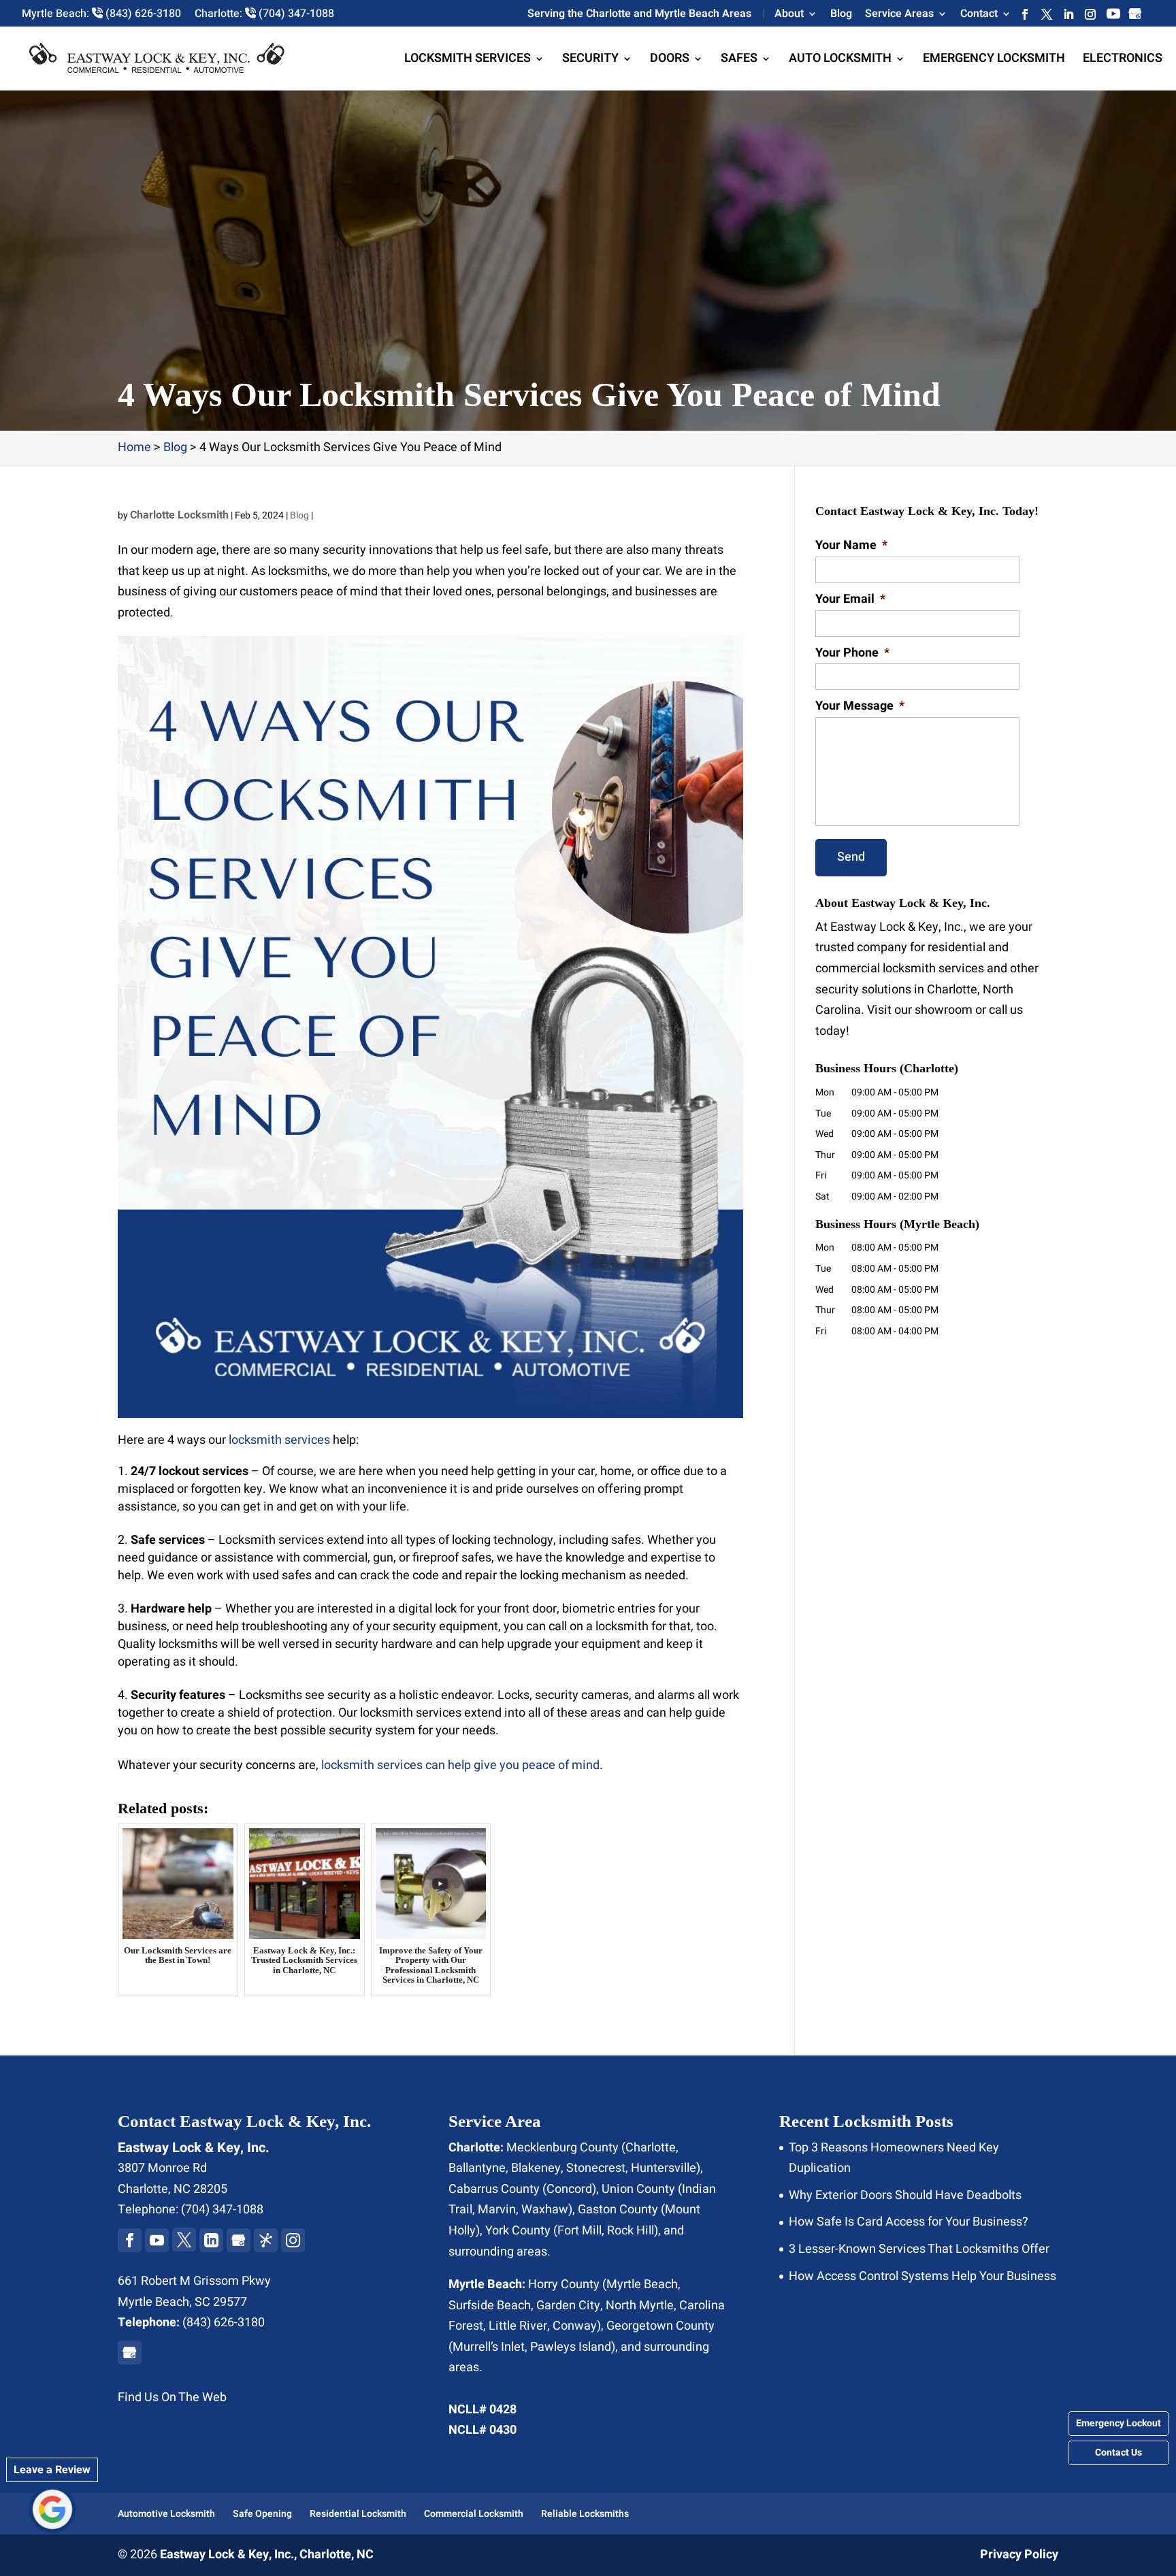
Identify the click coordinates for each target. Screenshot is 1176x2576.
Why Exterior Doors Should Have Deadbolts (905, 2195)
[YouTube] (1113, 17)
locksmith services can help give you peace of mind (460, 1765)
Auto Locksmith (840, 61)
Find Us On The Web (172, 2397)
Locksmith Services (468, 61)
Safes (739, 61)
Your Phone (852, 653)
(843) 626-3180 (224, 2323)
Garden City (568, 2306)
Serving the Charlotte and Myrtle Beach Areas (639, 15)
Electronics (1123, 61)
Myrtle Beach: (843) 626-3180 (101, 14)
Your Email (850, 599)
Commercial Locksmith (474, 2514)
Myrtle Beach (642, 2284)
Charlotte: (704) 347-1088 (264, 14)
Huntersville (664, 2168)
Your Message (860, 706)
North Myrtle (640, 2306)
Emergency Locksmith (994, 61)
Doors (670, 61)
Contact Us (1118, 2453)
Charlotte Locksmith (179, 515)
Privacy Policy (1019, 2555)
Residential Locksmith (358, 2514)
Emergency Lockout (1118, 2423)
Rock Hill (631, 2231)
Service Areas (899, 15)
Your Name (851, 545)
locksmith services (279, 1440)
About (789, 15)
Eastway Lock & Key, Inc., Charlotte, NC (267, 2555)
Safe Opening (262, 2514)
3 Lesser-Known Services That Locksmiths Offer (919, 2249)
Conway (575, 2326)
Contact (979, 15)
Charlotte (651, 2148)
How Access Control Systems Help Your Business (922, 2276)
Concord (569, 2189)
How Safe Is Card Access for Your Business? (909, 2222)
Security (590, 61)
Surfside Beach (490, 2306)
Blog (841, 15)
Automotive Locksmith (166, 2514)
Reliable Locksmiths (585, 2514)
